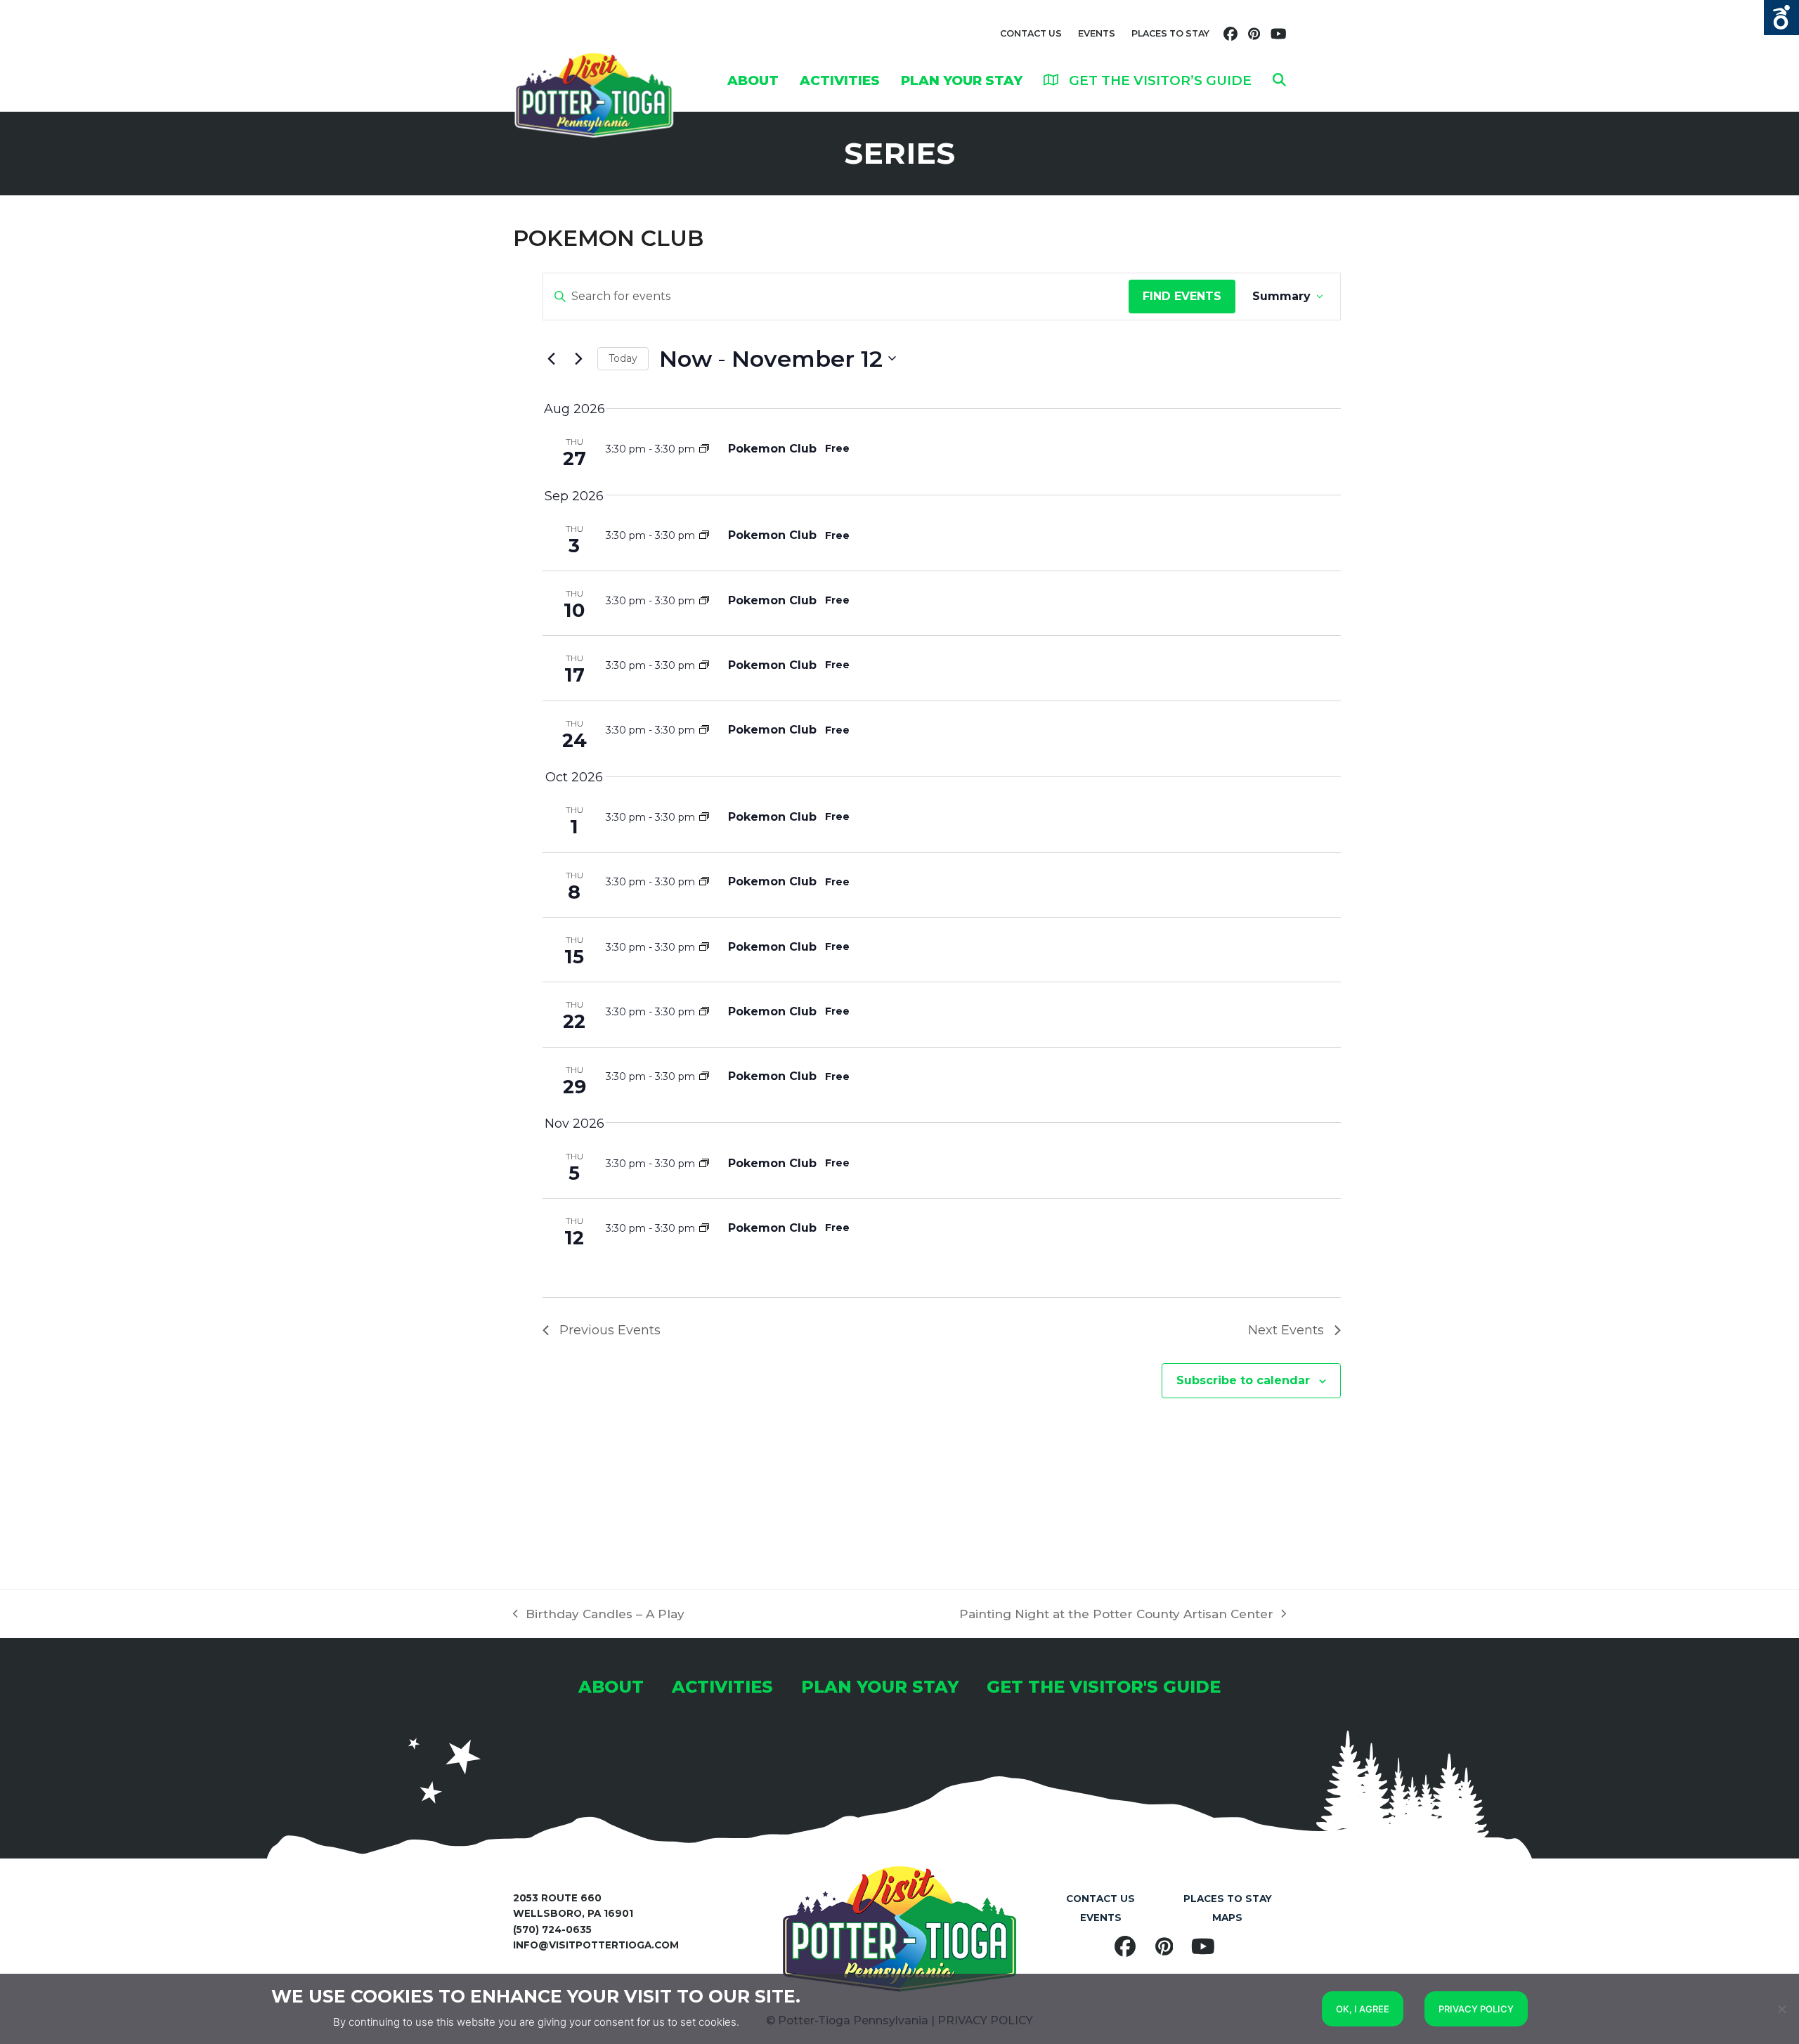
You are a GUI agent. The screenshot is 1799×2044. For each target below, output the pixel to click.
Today (623, 358)
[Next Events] (578, 358)
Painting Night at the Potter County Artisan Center (1116, 1615)
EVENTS (1097, 33)
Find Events (1182, 296)
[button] (1279, 80)
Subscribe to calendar (1243, 1380)
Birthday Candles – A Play (599, 1615)
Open (1781, 18)
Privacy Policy (1476, 2009)
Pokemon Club (772, 449)
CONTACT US (1031, 33)
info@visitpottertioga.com (596, 1945)
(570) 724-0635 (552, 1929)
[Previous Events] (551, 358)
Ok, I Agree (1363, 2009)
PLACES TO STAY (1170, 33)
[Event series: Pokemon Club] (704, 449)
